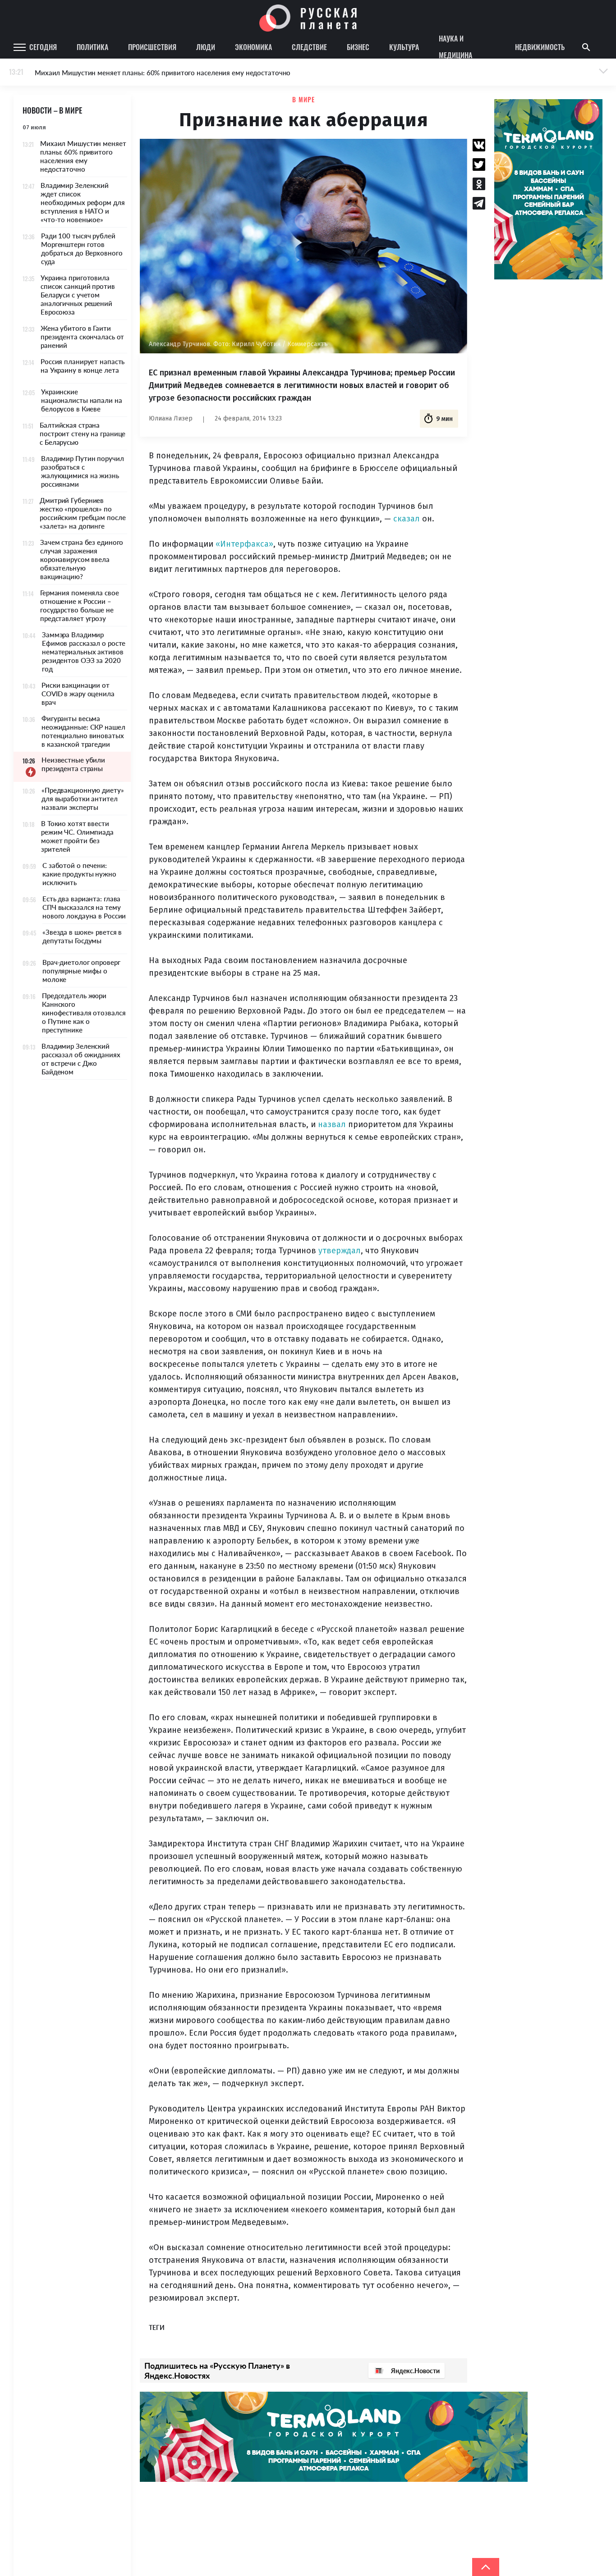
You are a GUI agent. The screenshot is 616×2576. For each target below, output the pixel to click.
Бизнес (358, 47)
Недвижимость (540, 47)
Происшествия (152, 47)
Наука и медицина (455, 47)
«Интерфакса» (244, 544)
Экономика (253, 47)
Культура (404, 47)
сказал (407, 519)
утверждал (340, 1251)
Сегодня (43, 47)
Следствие (309, 47)
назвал (332, 1124)
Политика (92, 47)
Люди (206, 47)
